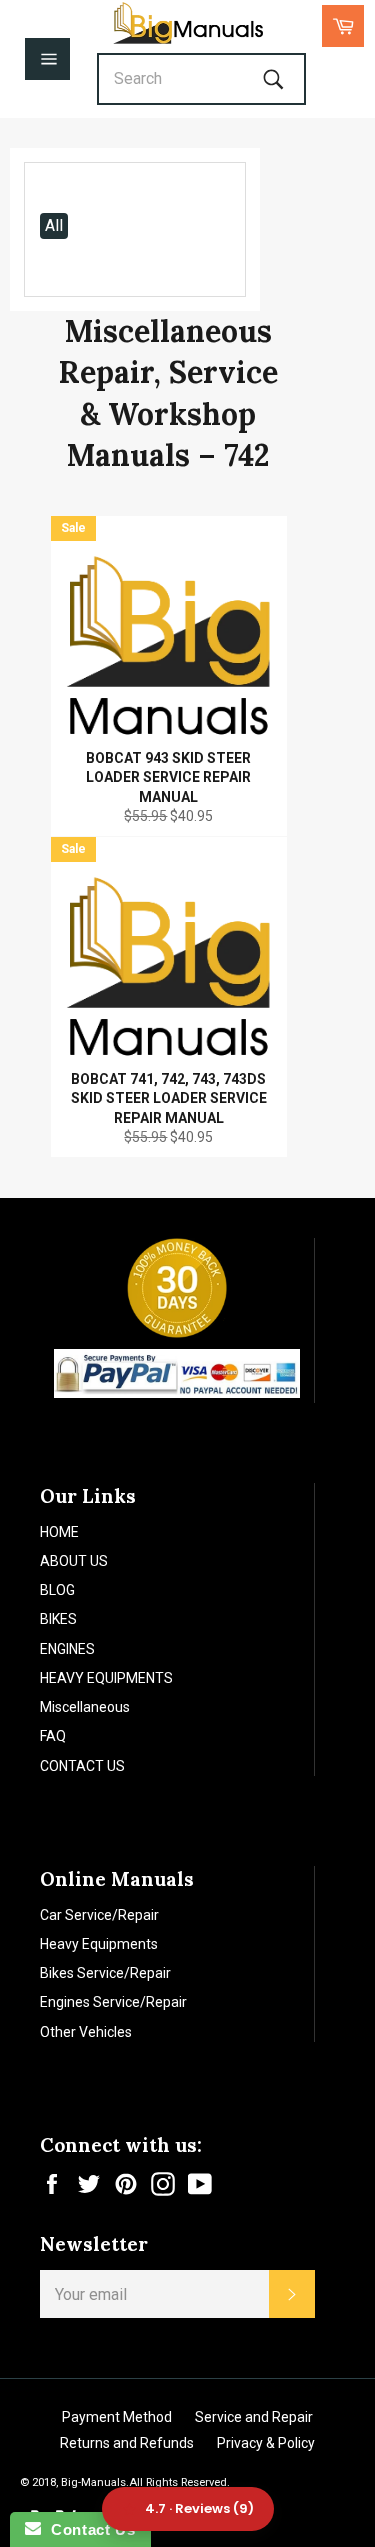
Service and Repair (254, 2417)
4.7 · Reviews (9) (199, 2508)
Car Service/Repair (99, 1915)
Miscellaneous (85, 1707)
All (54, 225)
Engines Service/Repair (113, 2002)
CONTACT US (82, 1766)
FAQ (53, 1736)
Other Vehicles (86, 2032)
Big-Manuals (93, 2482)
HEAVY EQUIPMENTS (106, 1678)
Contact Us (88, 2529)
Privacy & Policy (266, 2443)
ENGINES (67, 1649)
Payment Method (117, 2417)
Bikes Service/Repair (105, 1973)
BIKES (58, 1619)
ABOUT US (74, 1561)
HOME (59, 1532)
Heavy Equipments (99, 1944)
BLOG (57, 1590)
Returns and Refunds (127, 2443)
